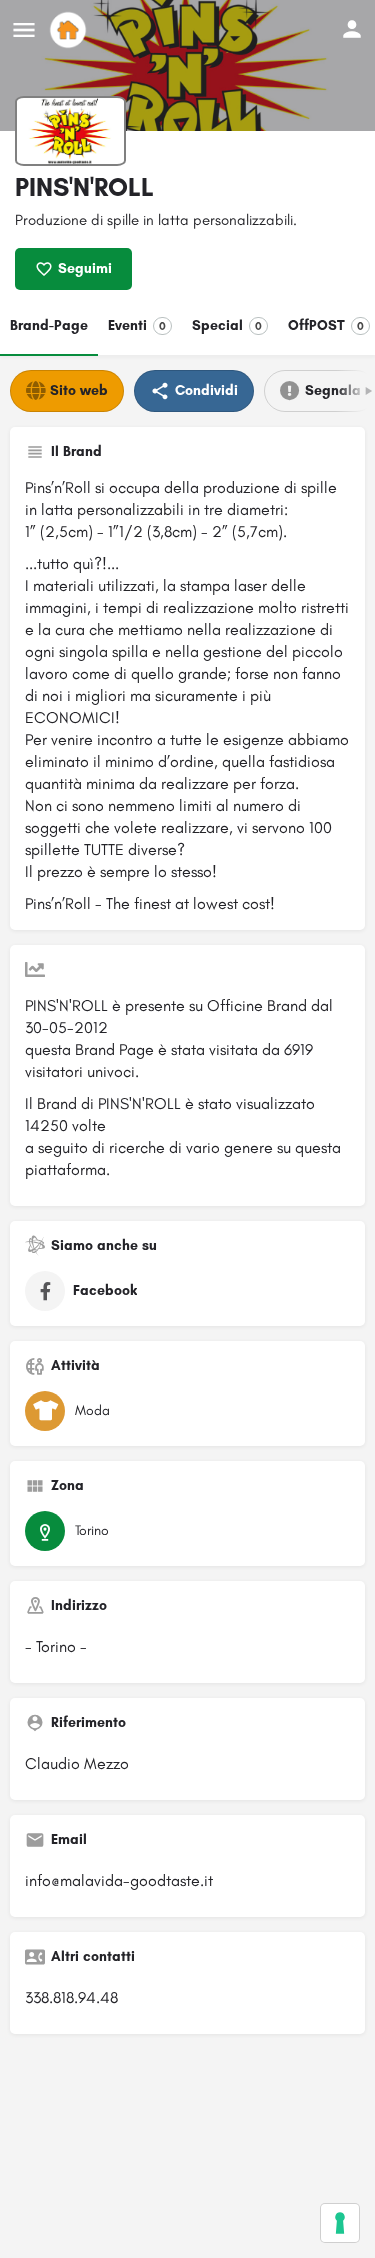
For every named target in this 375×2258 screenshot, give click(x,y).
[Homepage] (70, 30)
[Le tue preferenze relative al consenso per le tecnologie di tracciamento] (340, 2223)
